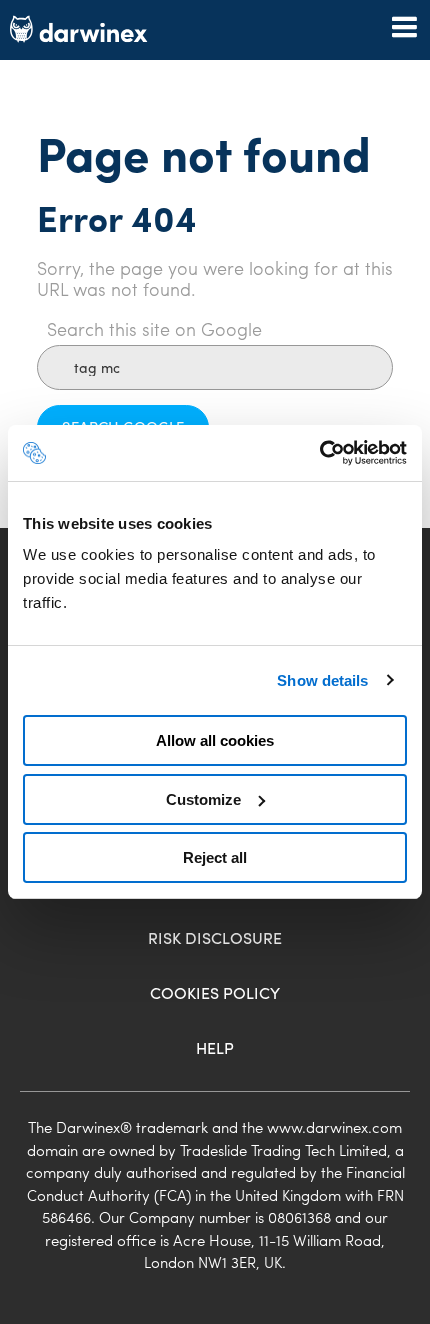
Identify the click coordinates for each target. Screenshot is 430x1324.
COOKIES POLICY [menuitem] (215, 992)
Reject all (215, 857)
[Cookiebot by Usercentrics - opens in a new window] (319, 453)
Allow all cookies (215, 740)
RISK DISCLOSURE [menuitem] (215, 937)
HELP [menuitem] (215, 1047)
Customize (203, 799)
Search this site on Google (154, 329)
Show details (322, 680)
